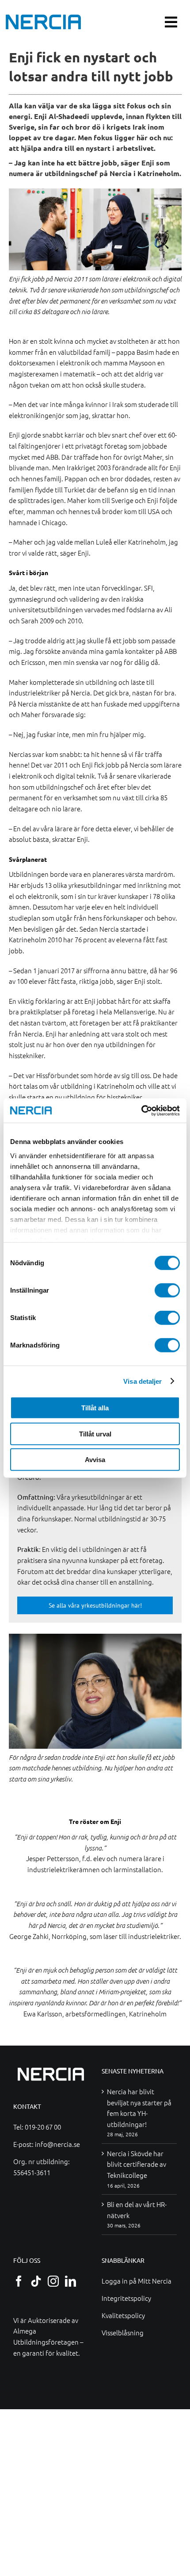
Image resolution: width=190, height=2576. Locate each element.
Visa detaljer (142, 1381)
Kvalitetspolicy (123, 2315)
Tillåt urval (95, 1434)
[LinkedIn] (70, 2281)
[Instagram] (53, 2281)
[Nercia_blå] (43, 17)
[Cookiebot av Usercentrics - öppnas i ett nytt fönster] (141, 1110)
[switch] (167, 1290)
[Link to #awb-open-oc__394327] (171, 22)
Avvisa (95, 1460)
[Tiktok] (36, 2281)
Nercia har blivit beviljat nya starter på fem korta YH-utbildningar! (139, 2108)
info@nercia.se (57, 2144)
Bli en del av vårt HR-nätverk (137, 2210)
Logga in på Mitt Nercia (137, 2281)
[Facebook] (19, 2281)
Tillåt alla (95, 1408)
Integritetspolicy (126, 2298)
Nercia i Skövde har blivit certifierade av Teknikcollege (137, 2164)
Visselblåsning (123, 2332)
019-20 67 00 (43, 2127)
